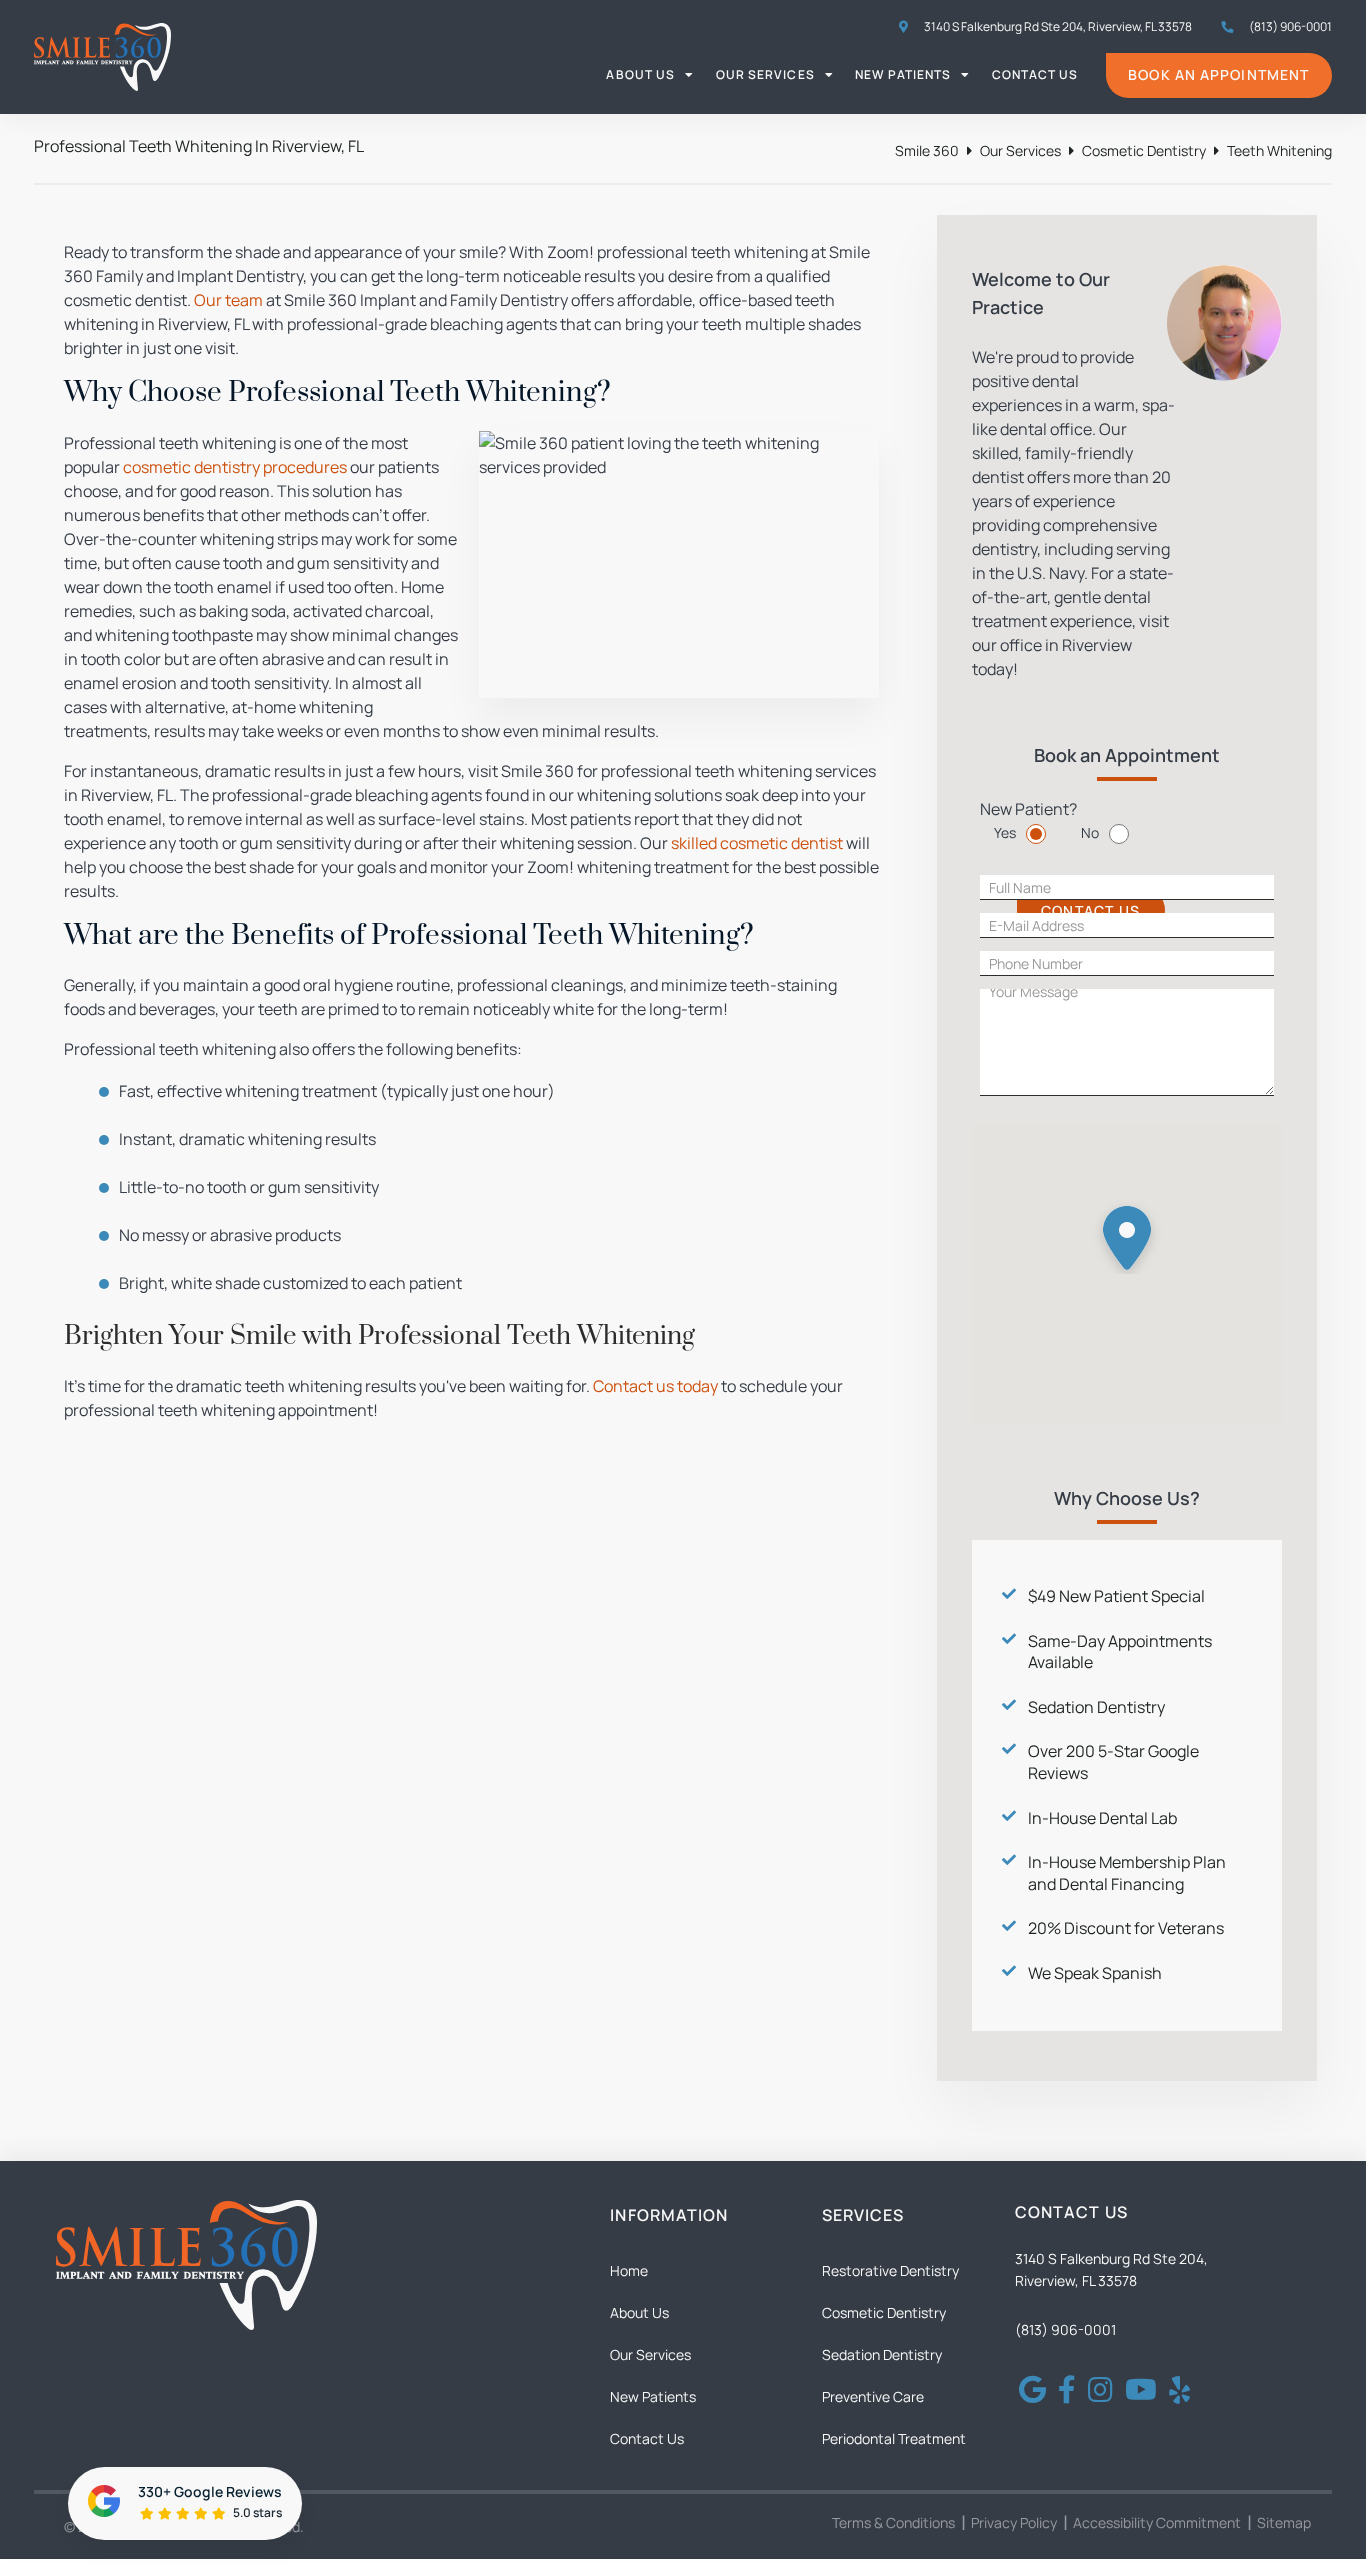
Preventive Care (873, 2396)
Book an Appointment (1218, 74)
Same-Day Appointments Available (1120, 1652)
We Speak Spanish (1095, 1973)
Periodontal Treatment (894, 2438)
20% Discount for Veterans (1126, 1928)
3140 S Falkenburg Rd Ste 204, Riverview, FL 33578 (1057, 26)
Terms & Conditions (893, 2522)
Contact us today (655, 1386)
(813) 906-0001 (1065, 2329)
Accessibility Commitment (1157, 2522)
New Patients (903, 74)
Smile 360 (927, 150)
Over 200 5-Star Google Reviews (1113, 1762)
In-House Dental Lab (1102, 1818)
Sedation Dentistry (1096, 1707)
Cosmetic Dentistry (1144, 150)
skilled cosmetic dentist (757, 843)
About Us (640, 74)
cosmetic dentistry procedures (235, 467)
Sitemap (1284, 2522)
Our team (228, 300)
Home (629, 2270)
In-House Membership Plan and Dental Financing (1127, 1873)
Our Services (765, 74)
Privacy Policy (1014, 2522)
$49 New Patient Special (1116, 1596)
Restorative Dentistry (890, 2270)
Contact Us (1035, 74)
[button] (1127, 1233)
